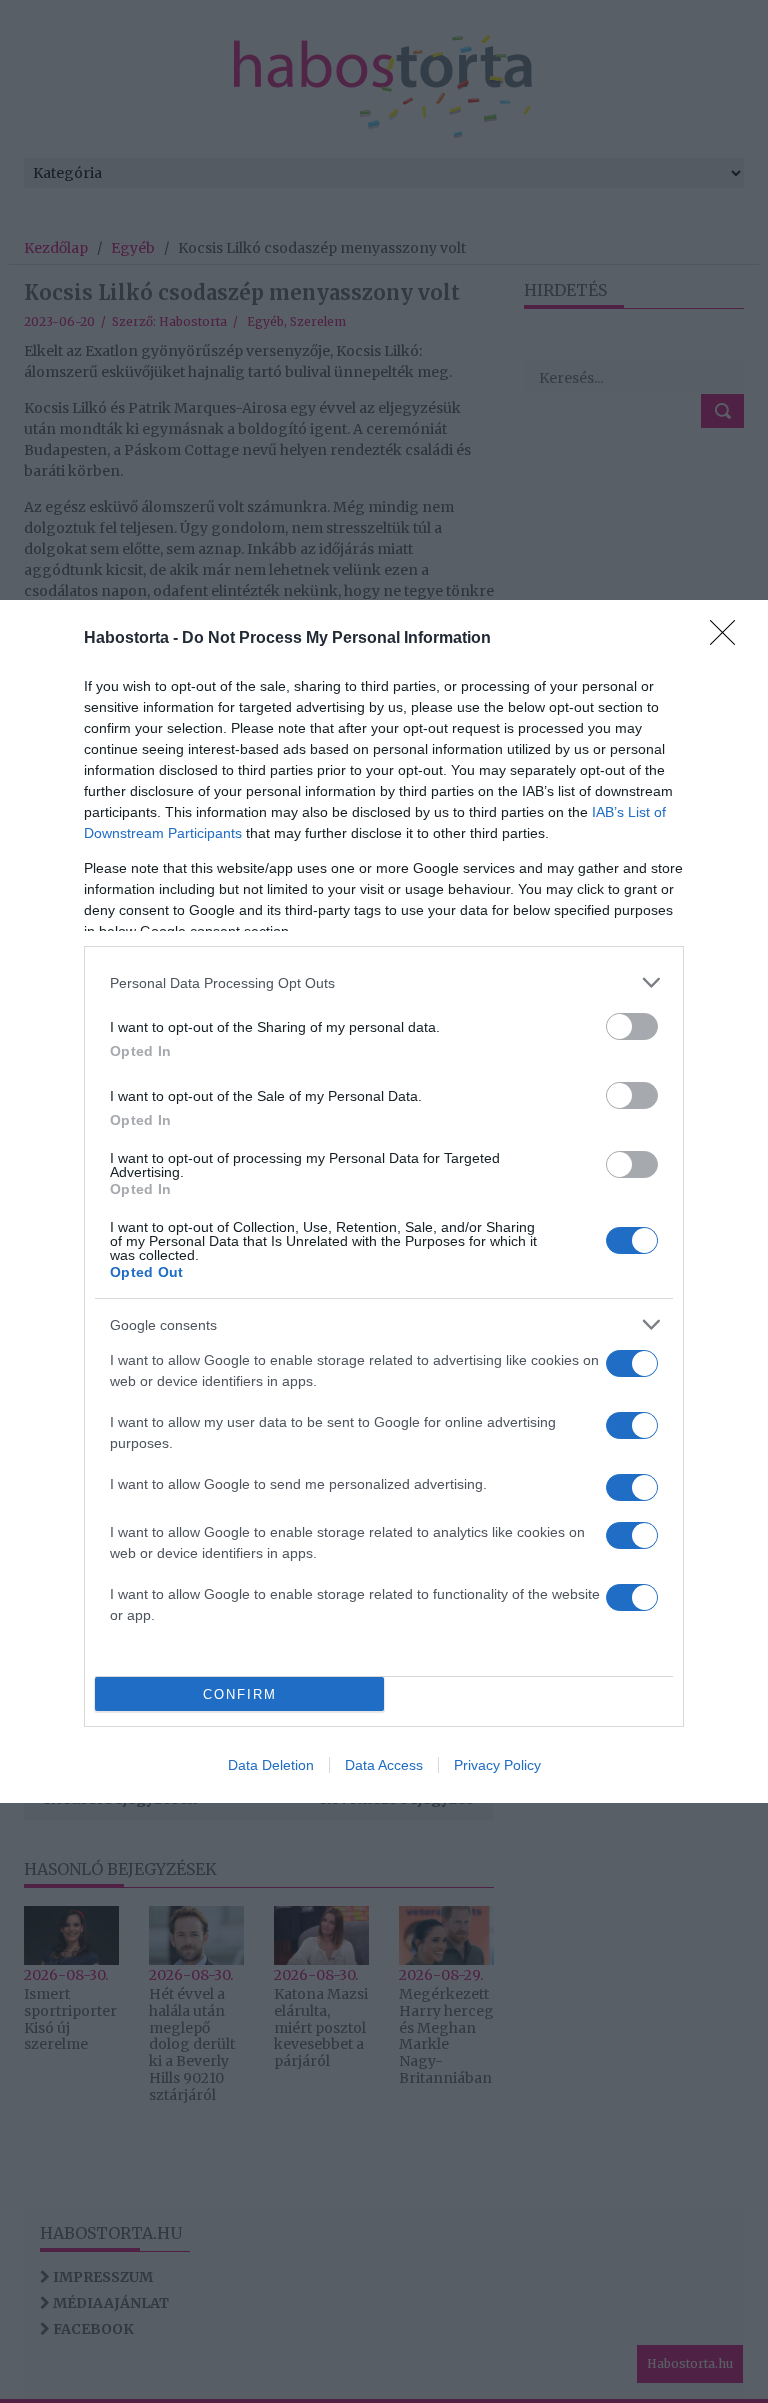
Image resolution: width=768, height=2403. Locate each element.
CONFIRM (240, 1694)
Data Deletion (271, 1765)
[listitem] (384, 982)
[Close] (729, 639)
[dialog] (384, 1201)
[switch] (632, 1026)
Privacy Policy (497, 1765)
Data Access (384, 1765)
